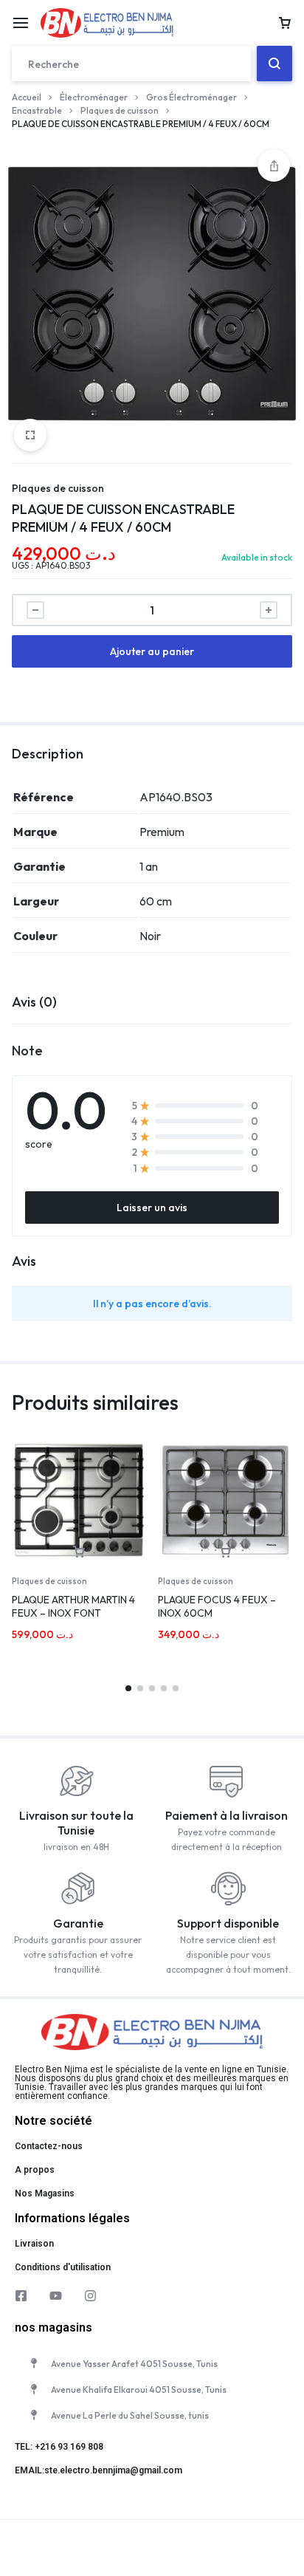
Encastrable (37, 110)
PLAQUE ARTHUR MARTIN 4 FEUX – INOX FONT (73, 1606)
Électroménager (94, 97)
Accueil (27, 97)
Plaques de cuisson (120, 110)
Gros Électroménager (191, 97)
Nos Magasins (45, 2193)
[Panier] (285, 23)
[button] (79, 1552)
